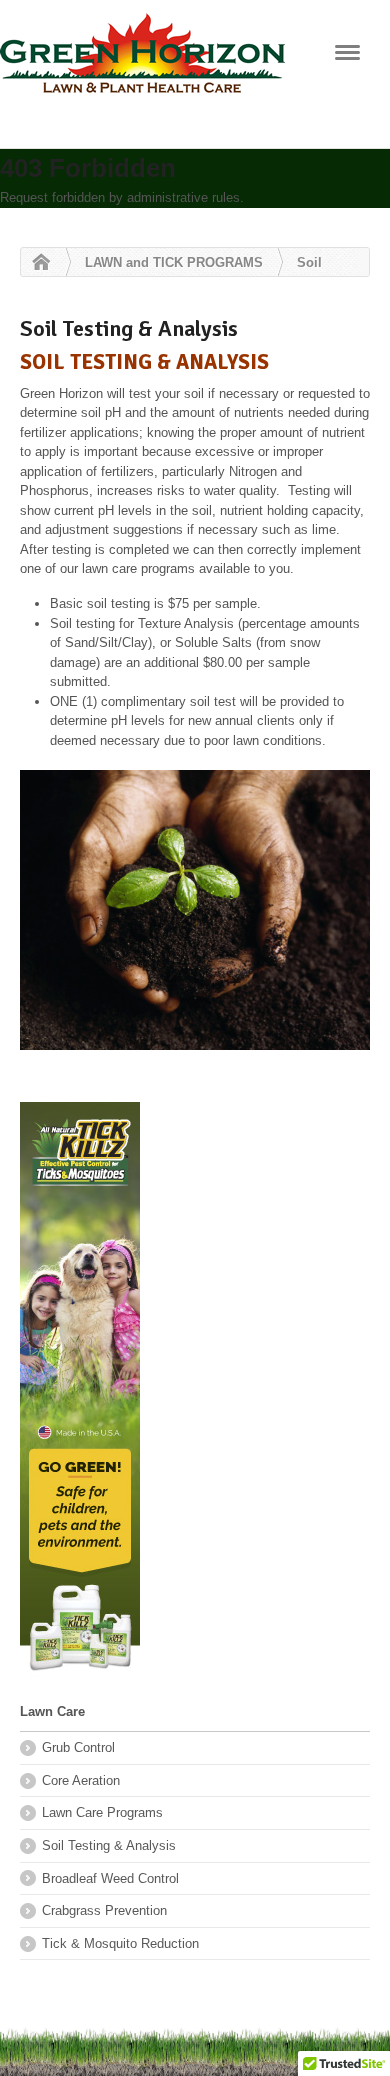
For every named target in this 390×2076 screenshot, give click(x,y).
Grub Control (78, 1747)
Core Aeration (81, 1780)
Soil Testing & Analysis (109, 1845)
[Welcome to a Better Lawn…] (142, 59)
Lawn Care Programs (102, 1812)
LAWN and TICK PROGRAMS (174, 262)
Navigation (347, 52)
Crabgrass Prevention (104, 1910)
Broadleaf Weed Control (110, 1878)
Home (36, 263)
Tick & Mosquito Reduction (120, 1943)
